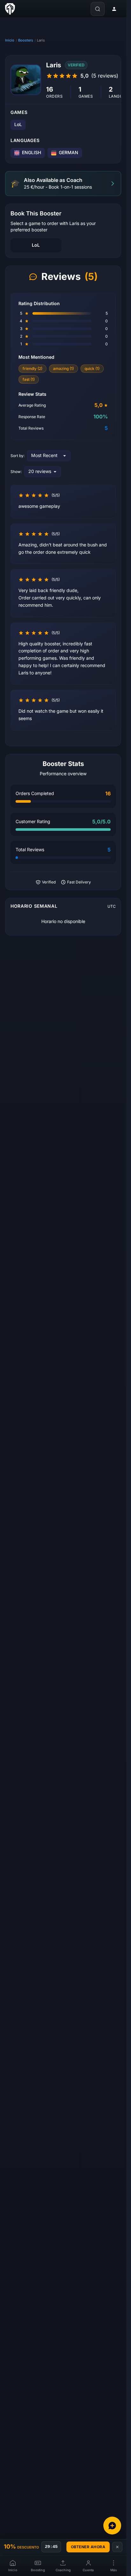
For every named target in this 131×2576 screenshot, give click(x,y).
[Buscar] (98, 9)
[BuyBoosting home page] (10, 9)
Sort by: (17, 456)
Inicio (10, 40)
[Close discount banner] (117, 2547)
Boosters (26, 40)
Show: (16, 472)
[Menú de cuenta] (114, 9)
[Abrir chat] (112, 2526)
